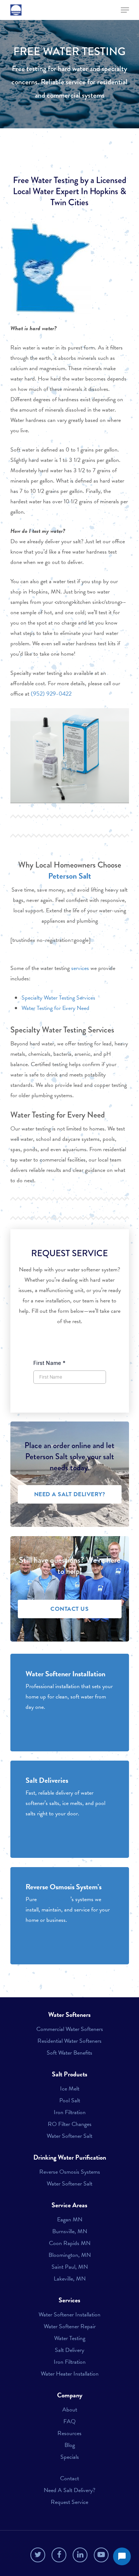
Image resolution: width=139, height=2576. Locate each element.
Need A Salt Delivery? (69, 2490)
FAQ (69, 2421)
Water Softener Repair (70, 2326)
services (80, 968)
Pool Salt (70, 2100)
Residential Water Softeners (69, 2041)
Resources (69, 2433)
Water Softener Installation (69, 2315)
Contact (69, 2478)
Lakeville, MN (70, 2279)
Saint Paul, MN (70, 2267)
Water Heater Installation (70, 2374)
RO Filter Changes (70, 2124)
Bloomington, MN (70, 2255)
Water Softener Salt (69, 2136)
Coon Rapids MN (70, 2243)
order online (72, 1445)
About (70, 2410)
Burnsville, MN (70, 2231)
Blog (70, 2445)
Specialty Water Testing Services (58, 998)
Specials (70, 2457)
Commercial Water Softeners (70, 2029)
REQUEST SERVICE (69, 1253)
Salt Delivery (69, 2350)
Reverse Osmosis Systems (70, 2172)
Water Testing (70, 2338)
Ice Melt (70, 2089)
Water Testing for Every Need (55, 1008)
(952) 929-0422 (51, 694)
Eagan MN (70, 2220)
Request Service (69, 2502)
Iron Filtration (70, 2112)
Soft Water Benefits (69, 2053)
